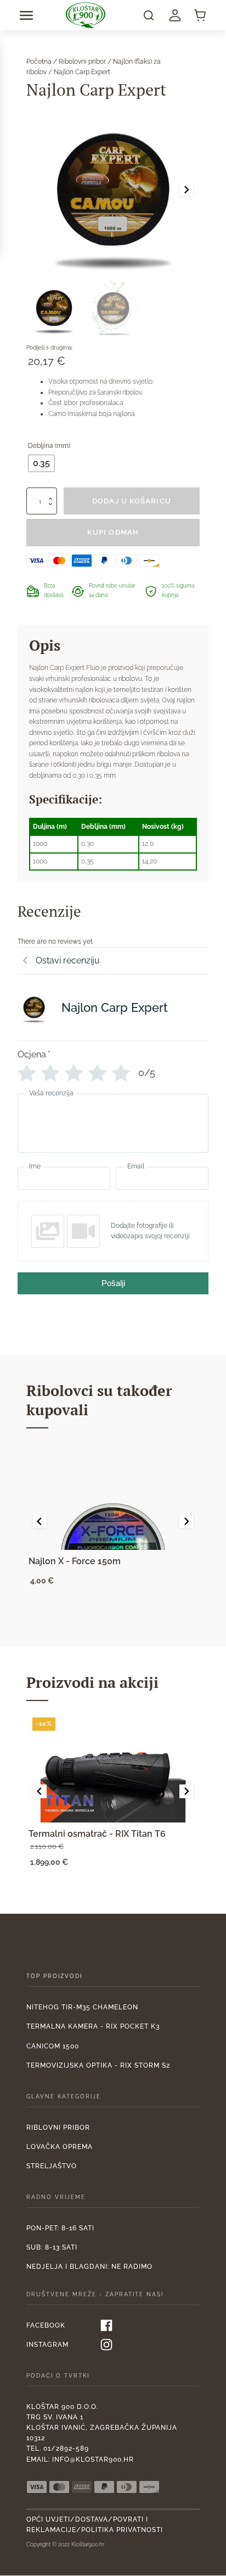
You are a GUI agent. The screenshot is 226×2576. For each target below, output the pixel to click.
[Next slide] (186, 189)
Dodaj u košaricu (132, 501)
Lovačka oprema (60, 2147)
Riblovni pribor (58, 2128)
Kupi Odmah (113, 532)
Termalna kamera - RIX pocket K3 (93, 2026)
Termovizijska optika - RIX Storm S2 (98, 2065)
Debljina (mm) (49, 446)
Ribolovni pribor (82, 62)
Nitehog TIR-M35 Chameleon (82, 2007)
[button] (26, 15)
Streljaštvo (52, 2166)
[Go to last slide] (39, 1521)
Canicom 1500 (53, 2046)
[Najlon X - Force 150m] (113, 1495)
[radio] (41, 463)
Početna (39, 62)
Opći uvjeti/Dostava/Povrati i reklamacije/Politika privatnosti (95, 2525)
